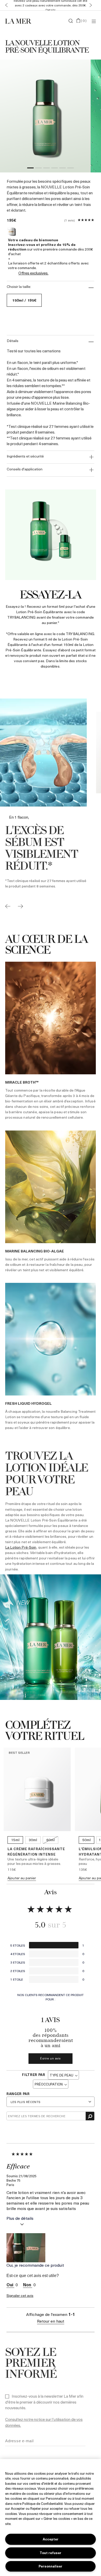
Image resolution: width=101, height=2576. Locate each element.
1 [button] (30, 169)
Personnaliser (51, 2566)
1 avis (70, 220)
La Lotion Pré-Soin (21, 1547)
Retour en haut (51, 2321)
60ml (51, 1840)
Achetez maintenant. (59, 7)
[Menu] (94, 21)
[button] (5, 5)
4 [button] (55, 169)
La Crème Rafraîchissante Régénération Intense (36, 1851)
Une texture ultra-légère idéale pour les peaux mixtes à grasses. (34, 1861)
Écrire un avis (51, 2058)
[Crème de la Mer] (20, 21)
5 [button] (63, 169)
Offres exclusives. (33, 273)
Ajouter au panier (22, 1878)
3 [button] (46, 169)
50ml (87, 1840)
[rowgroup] (51, 1199)
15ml (15, 1840)
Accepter (51, 2539)
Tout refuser (51, 2553)
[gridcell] (51, 1044)
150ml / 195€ (24, 300)
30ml (33, 1840)
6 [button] (71, 169)
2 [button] (38, 169)
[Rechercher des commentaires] (90, 2116)
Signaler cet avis (20, 2295)
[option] (45, 116)
